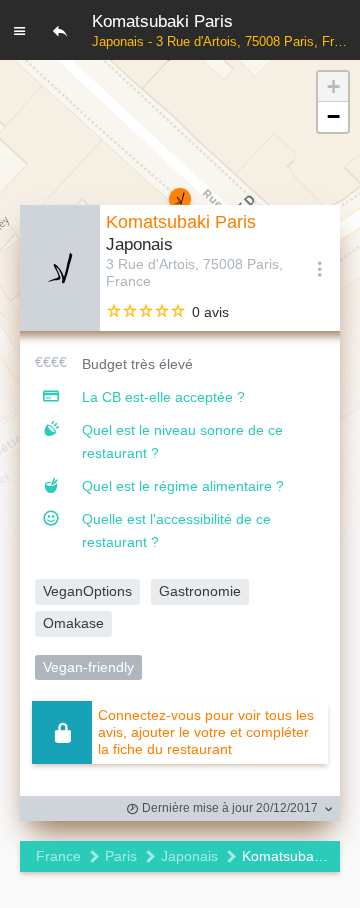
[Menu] (20, 30)
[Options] (320, 268)
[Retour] (60, 30)
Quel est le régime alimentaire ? (183, 486)
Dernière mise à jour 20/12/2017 (228, 808)
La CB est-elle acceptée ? (163, 397)
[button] (333, 87)
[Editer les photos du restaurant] (60, 268)
